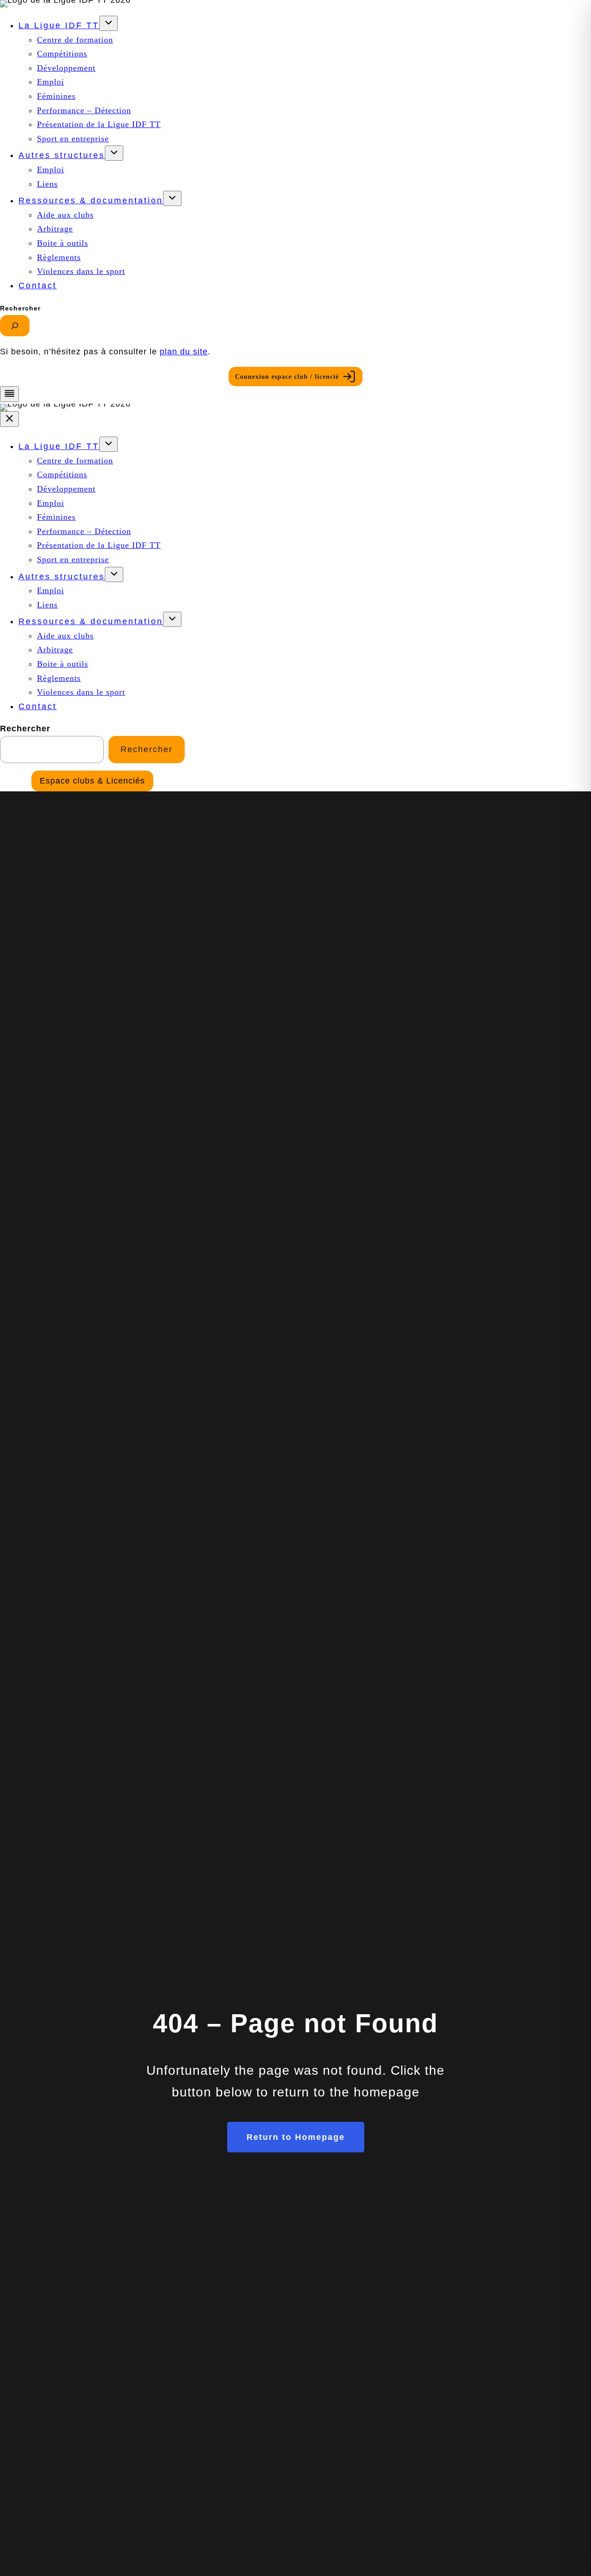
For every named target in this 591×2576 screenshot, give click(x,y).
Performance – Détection (84, 110)
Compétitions (62, 54)
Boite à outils (63, 243)
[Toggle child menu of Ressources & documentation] (172, 198)
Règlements (59, 257)
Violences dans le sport (81, 271)
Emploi (51, 82)
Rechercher (20, 308)
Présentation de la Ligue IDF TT (99, 124)
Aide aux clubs (65, 215)
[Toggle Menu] (9, 394)
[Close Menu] (9, 419)
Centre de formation (75, 40)
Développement (66, 68)
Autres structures (62, 155)
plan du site (184, 352)
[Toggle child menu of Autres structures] (114, 153)
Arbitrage (55, 229)
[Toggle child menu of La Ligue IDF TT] (109, 23)
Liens (47, 184)
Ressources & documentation (91, 200)
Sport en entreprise (73, 139)
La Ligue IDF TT (59, 25)
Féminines (56, 96)
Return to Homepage (296, 2137)
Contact (38, 286)
